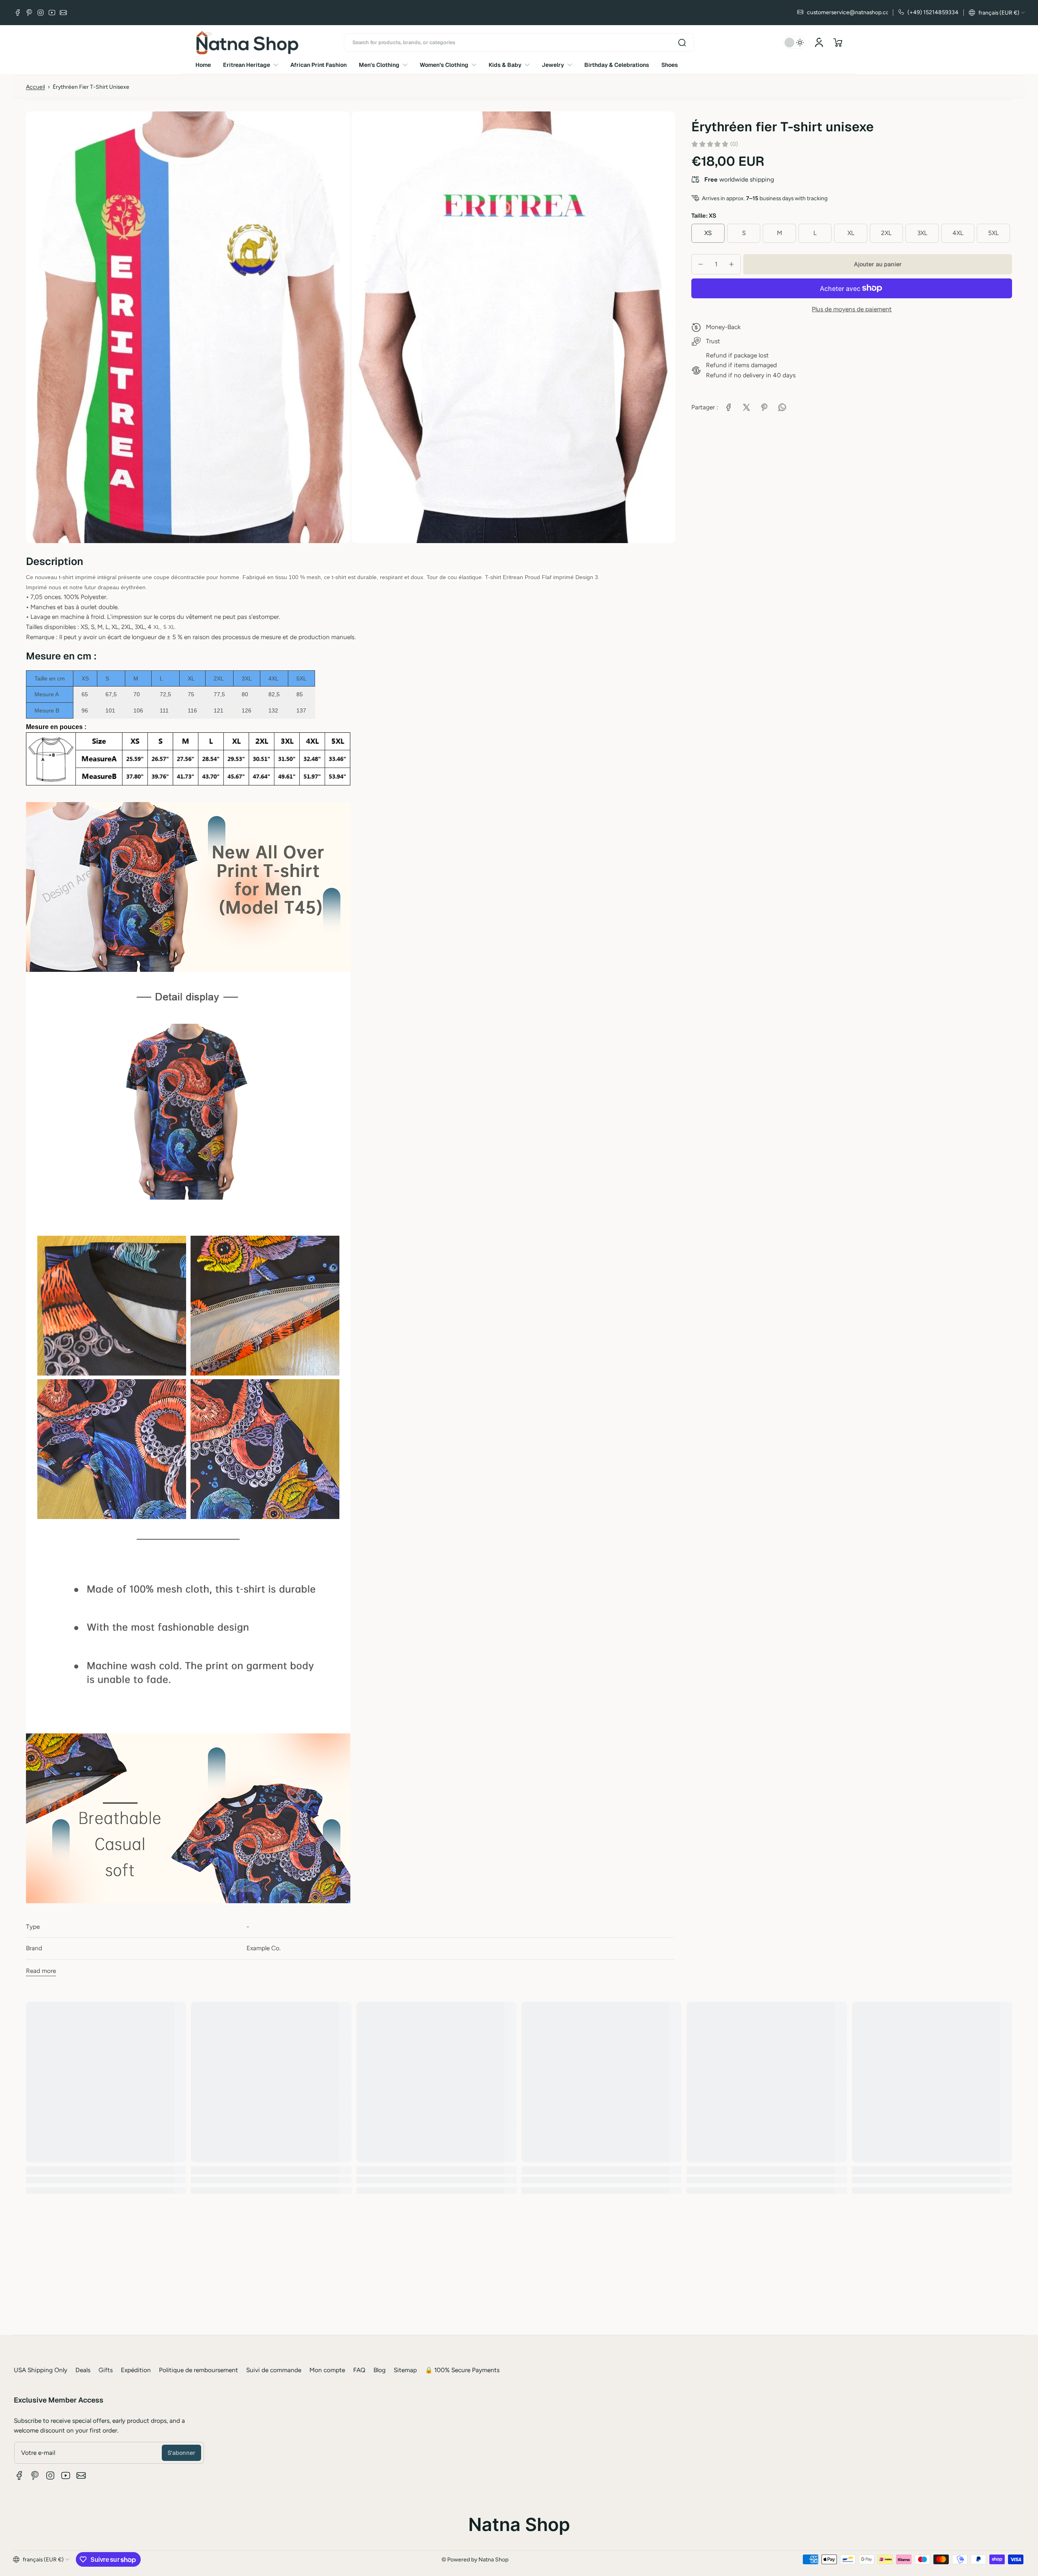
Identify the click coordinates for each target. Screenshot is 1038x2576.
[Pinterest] (29, 13)
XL (851, 233)
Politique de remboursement (198, 2370)
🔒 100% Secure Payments (462, 2370)
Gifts (106, 2370)
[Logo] (247, 43)
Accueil (35, 87)
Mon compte (327, 2370)
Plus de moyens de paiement (852, 309)
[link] (729, 407)
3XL (922, 233)
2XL (886, 233)
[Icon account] (819, 43)
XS (708, 233)
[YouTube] (52, 13)
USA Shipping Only (41, 2370)
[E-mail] (63, 13)
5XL (993, 233)
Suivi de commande (274, 2370)
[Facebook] (18, 13)
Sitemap (405, 2370)
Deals (83, 2370)
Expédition (136, 2370)
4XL (958, 233)
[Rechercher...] (682, 43)
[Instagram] (41, 13)
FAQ (359, 2370)
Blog (380, 2370)
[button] (997, 13)
